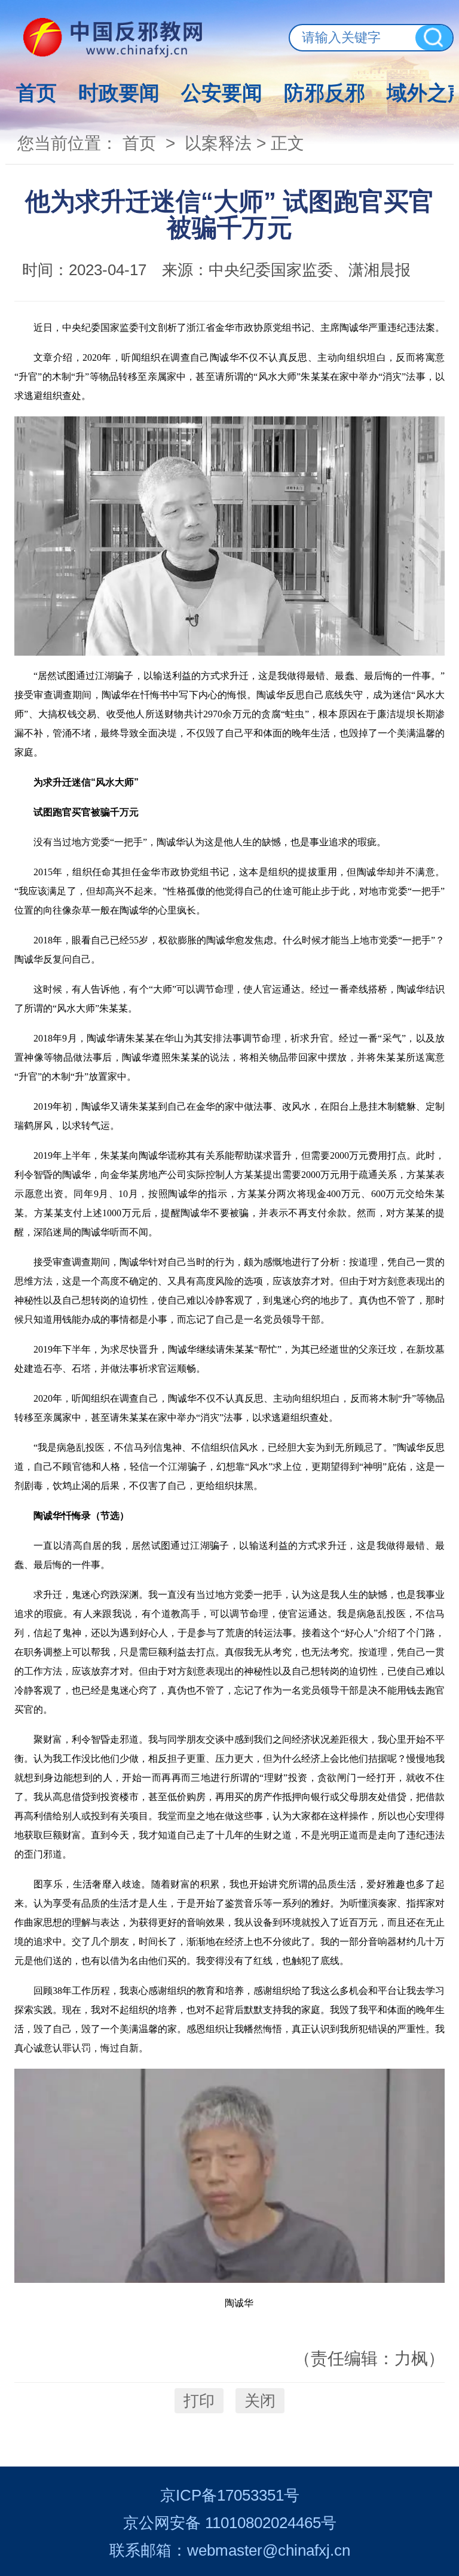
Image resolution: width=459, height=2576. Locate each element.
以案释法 (218, 143)
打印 (199, 2401)
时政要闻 (119, 93)
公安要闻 (222, 93)
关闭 (260, 2401)
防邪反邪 (325, 93)
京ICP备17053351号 (230, 2495)
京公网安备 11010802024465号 (230, 2523)
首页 (36, 93)
